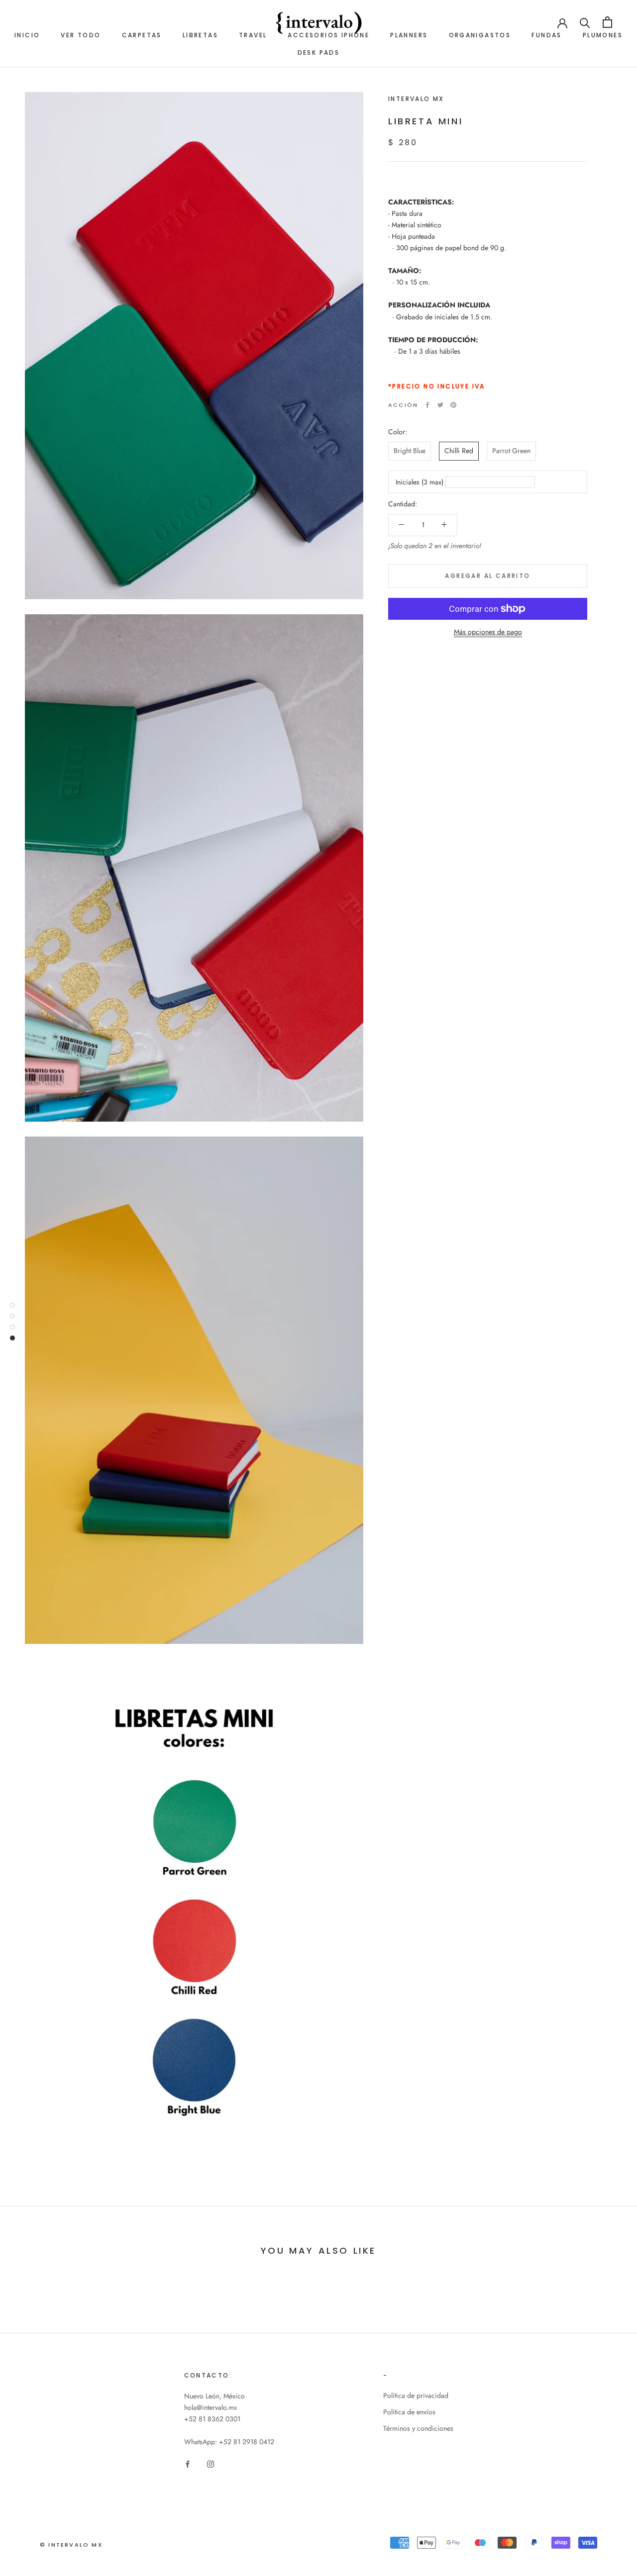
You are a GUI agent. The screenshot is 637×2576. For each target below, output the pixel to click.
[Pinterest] (453, 405)
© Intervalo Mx (71, 2545)
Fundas (546, 35)
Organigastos (480, 35)
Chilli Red (459, 451)
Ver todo (81, 35)
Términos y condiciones (418, 2428)
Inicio (27, 35)
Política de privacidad (416, 2395)
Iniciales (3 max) (420, 481)
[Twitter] (440, 405)
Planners (409, 35)
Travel (253, 35)
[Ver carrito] (607, 22)
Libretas (200, 35)
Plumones (603, 35)
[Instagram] (211, 2463)
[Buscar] (585, 22)
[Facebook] (427, 405)
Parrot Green (511, 451)
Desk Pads (319, 52)
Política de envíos (409, 2412)
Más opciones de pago (488, 632)
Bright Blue (410, 451)
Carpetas (142, 35)
